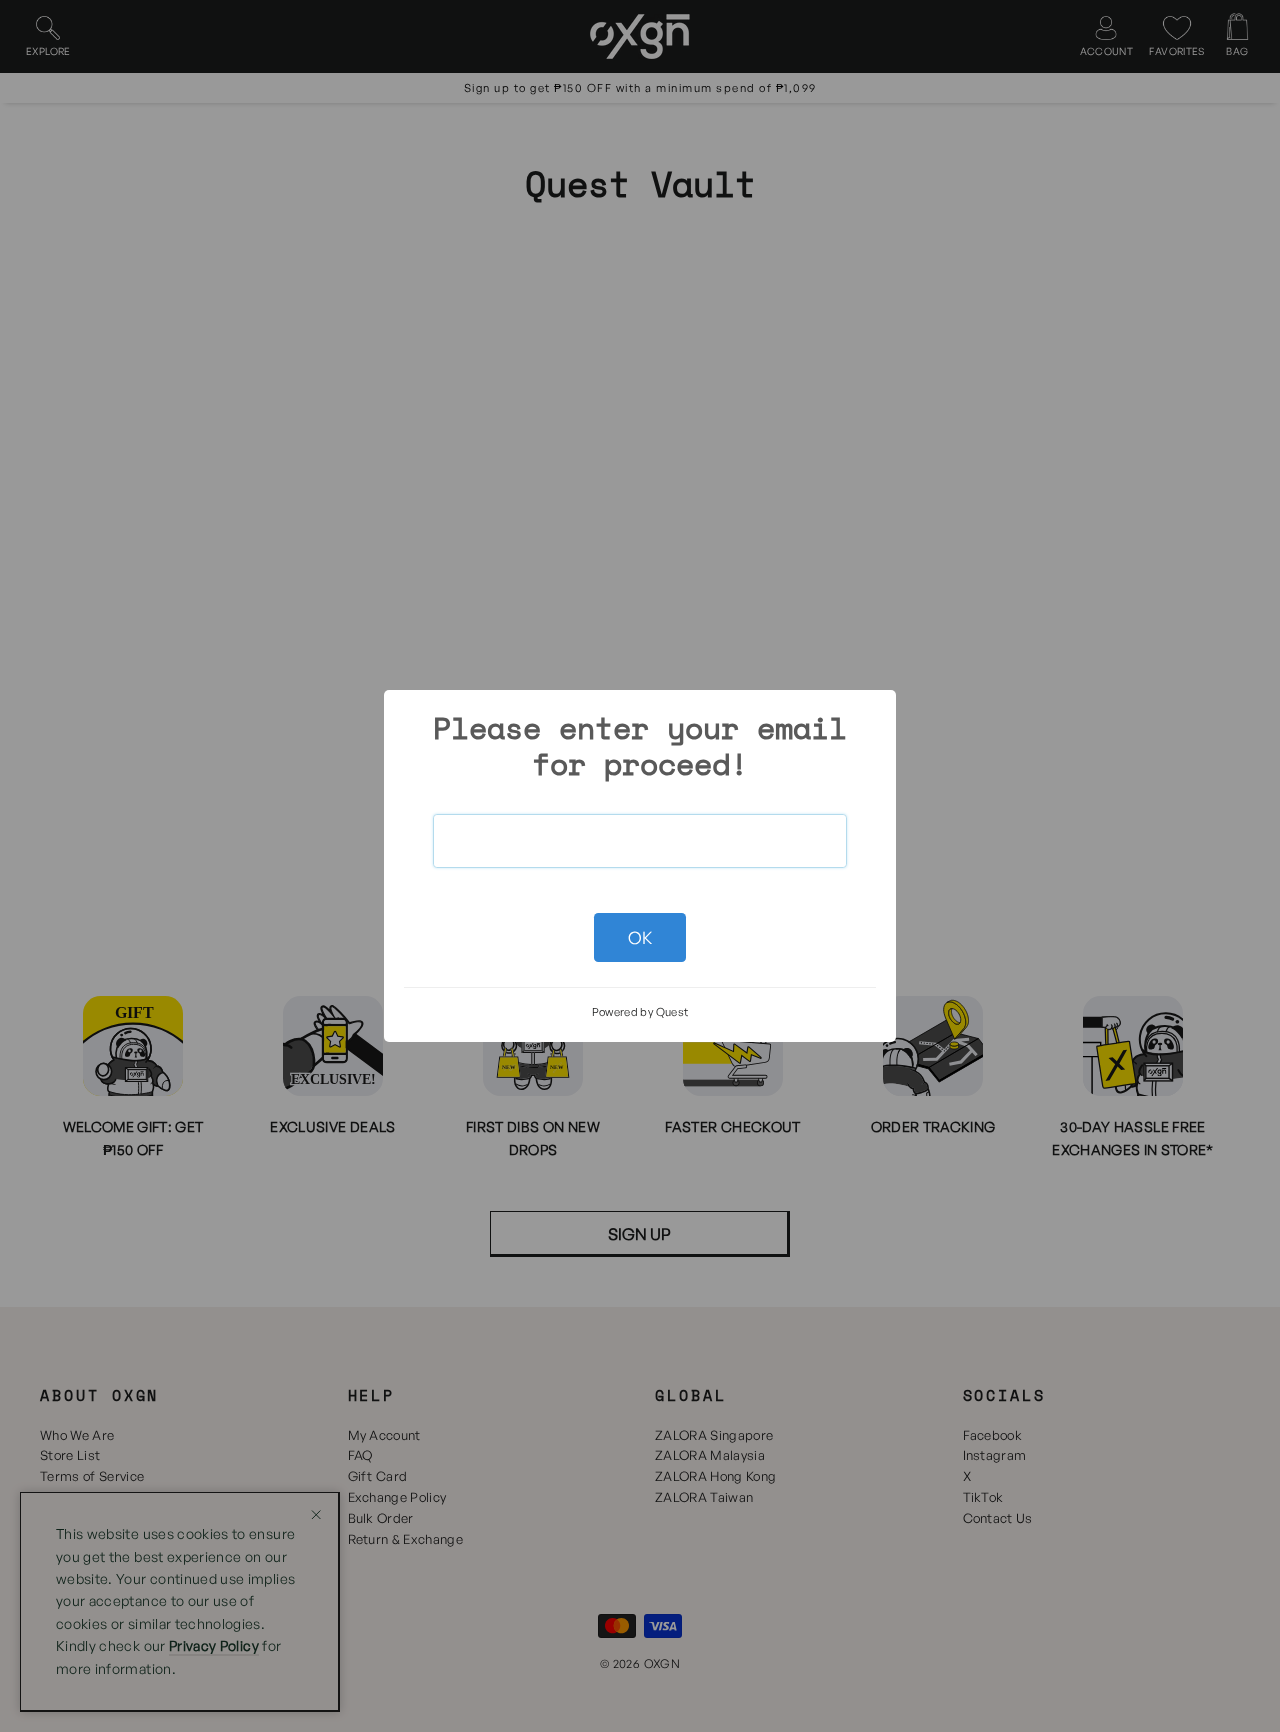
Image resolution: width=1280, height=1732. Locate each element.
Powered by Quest (640, 1012)
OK (640, 937)
